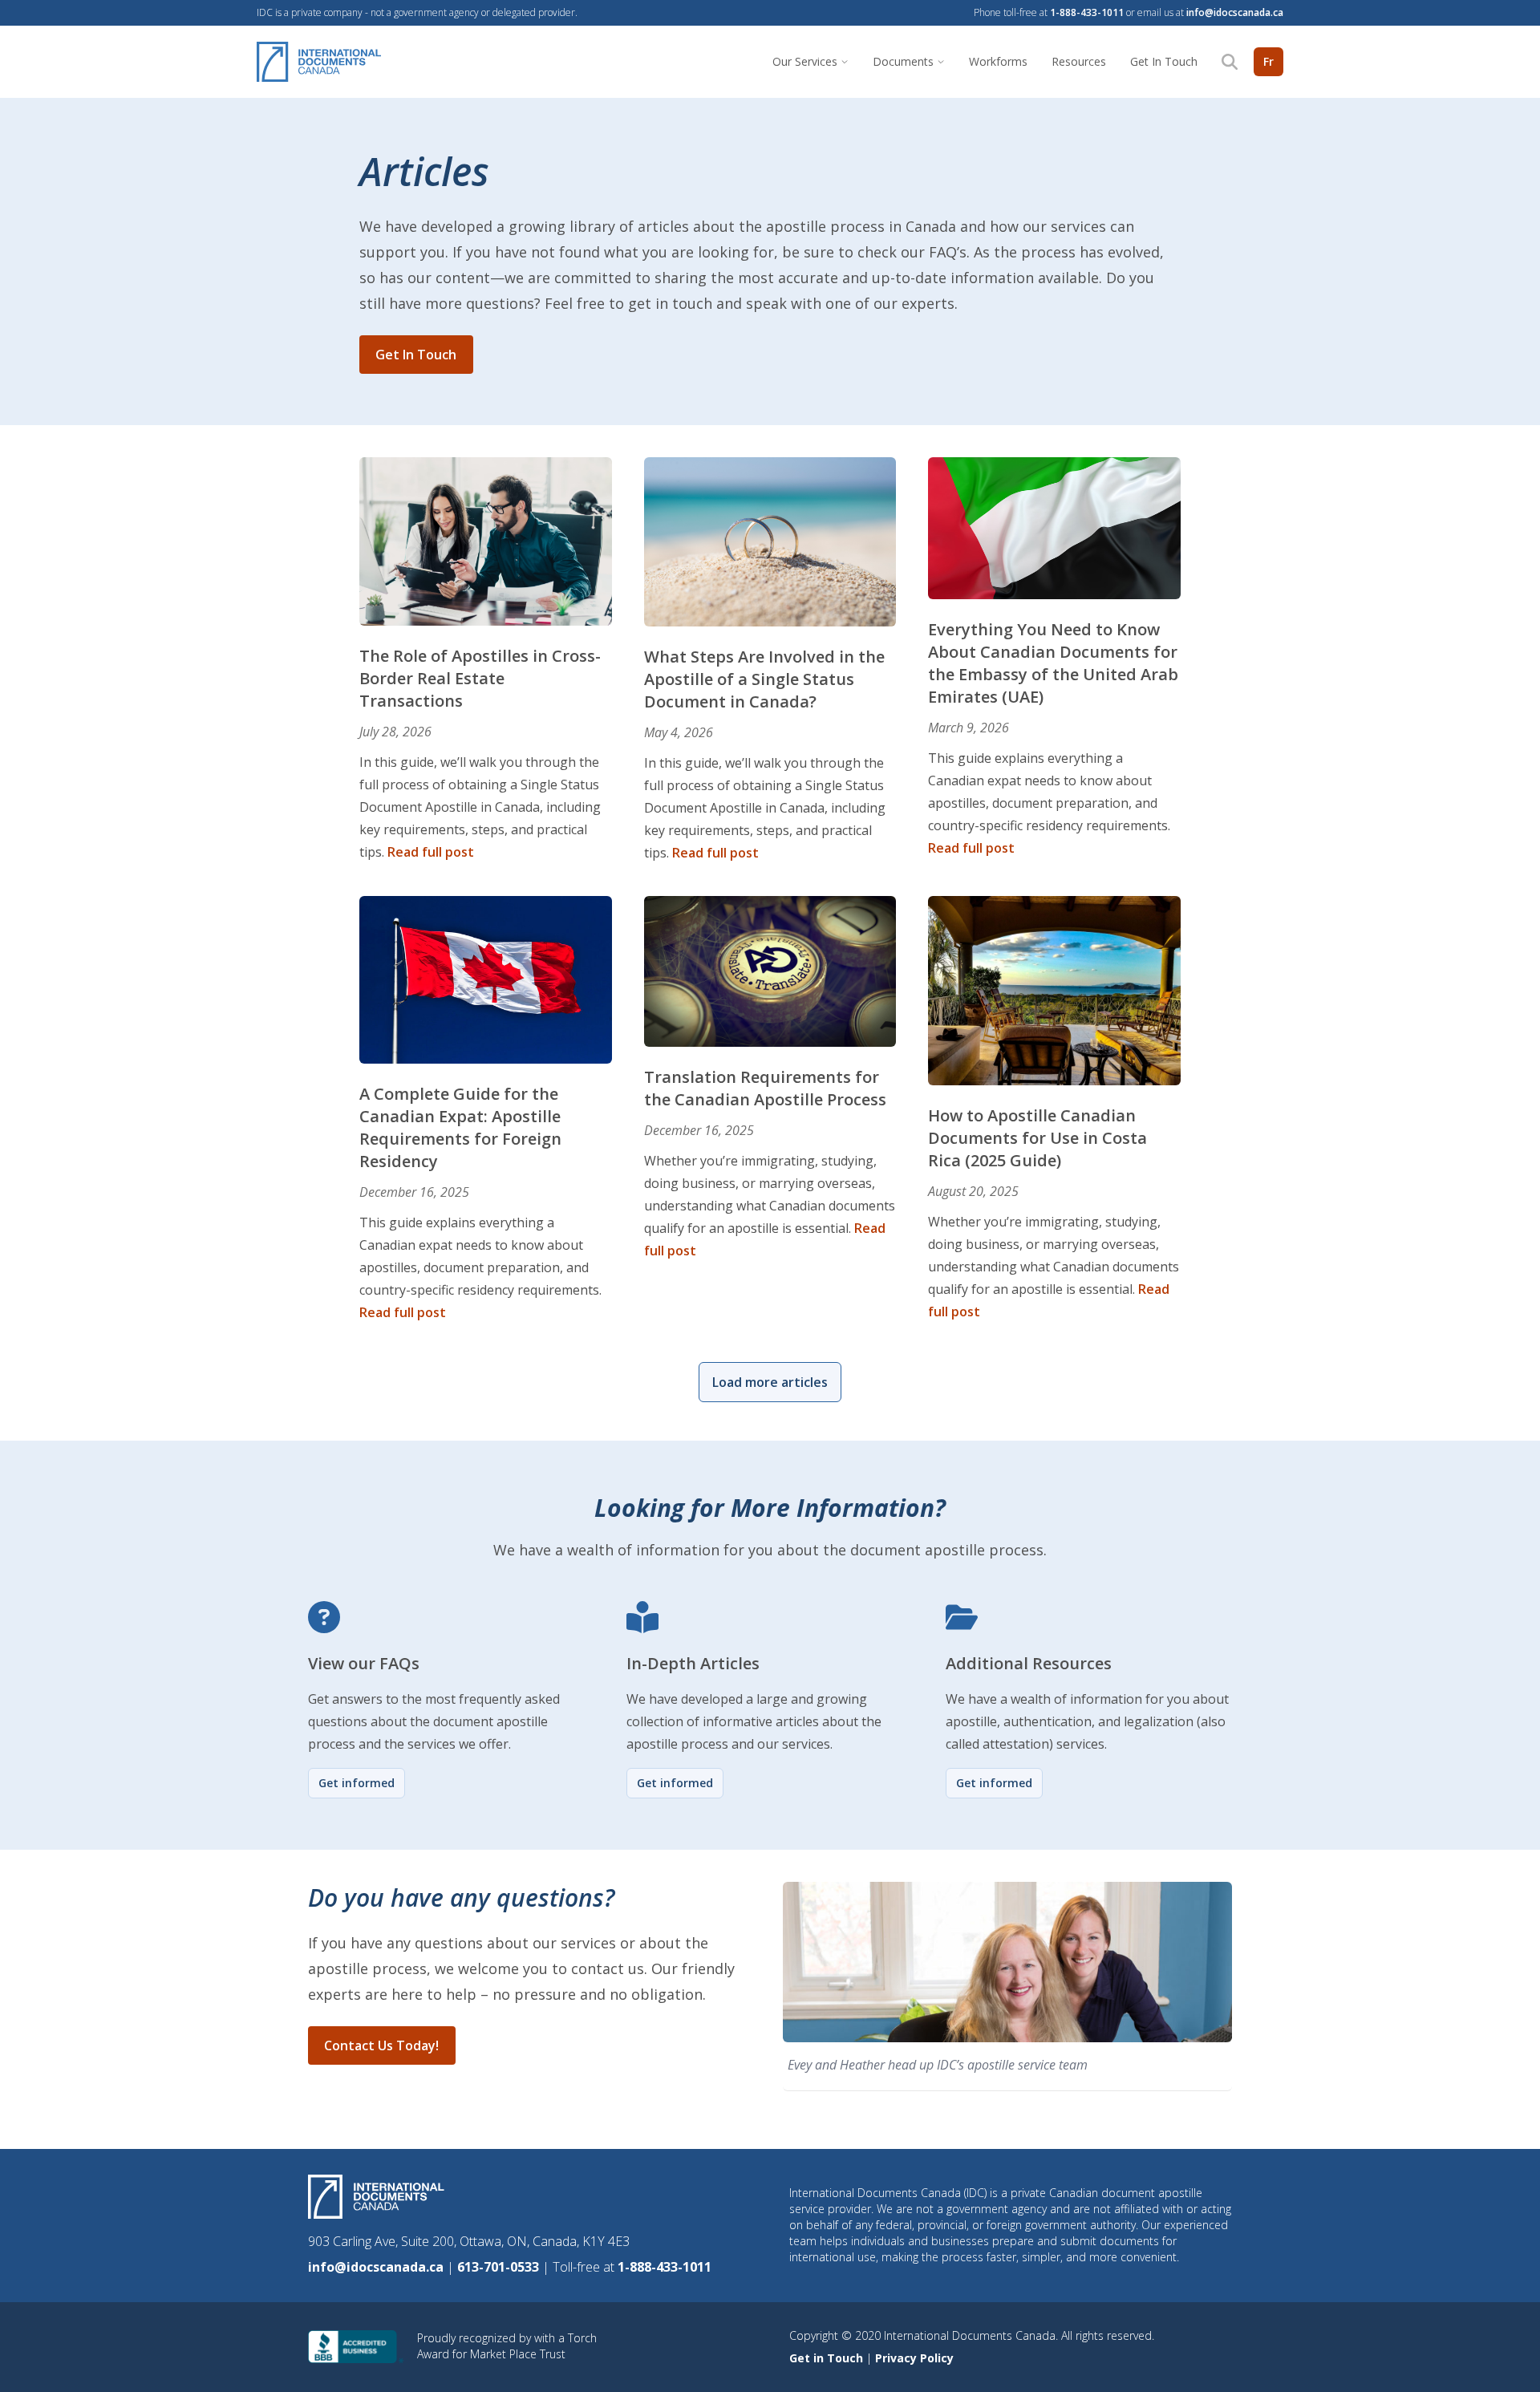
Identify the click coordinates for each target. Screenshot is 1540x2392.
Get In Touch (1164, 61)
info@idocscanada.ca (1235, 12)
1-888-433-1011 (1087, 12)
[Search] (1230, 62)
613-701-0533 (500, 2267)
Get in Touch (828, 2358)
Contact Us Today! (381, 2045)
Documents (903, 61)
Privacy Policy (914, 2358)
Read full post (431, 852)
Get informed (357, 1783)
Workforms (998, 61)
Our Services (805, 61)
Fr (1268, 61)
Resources (1079, 61)
